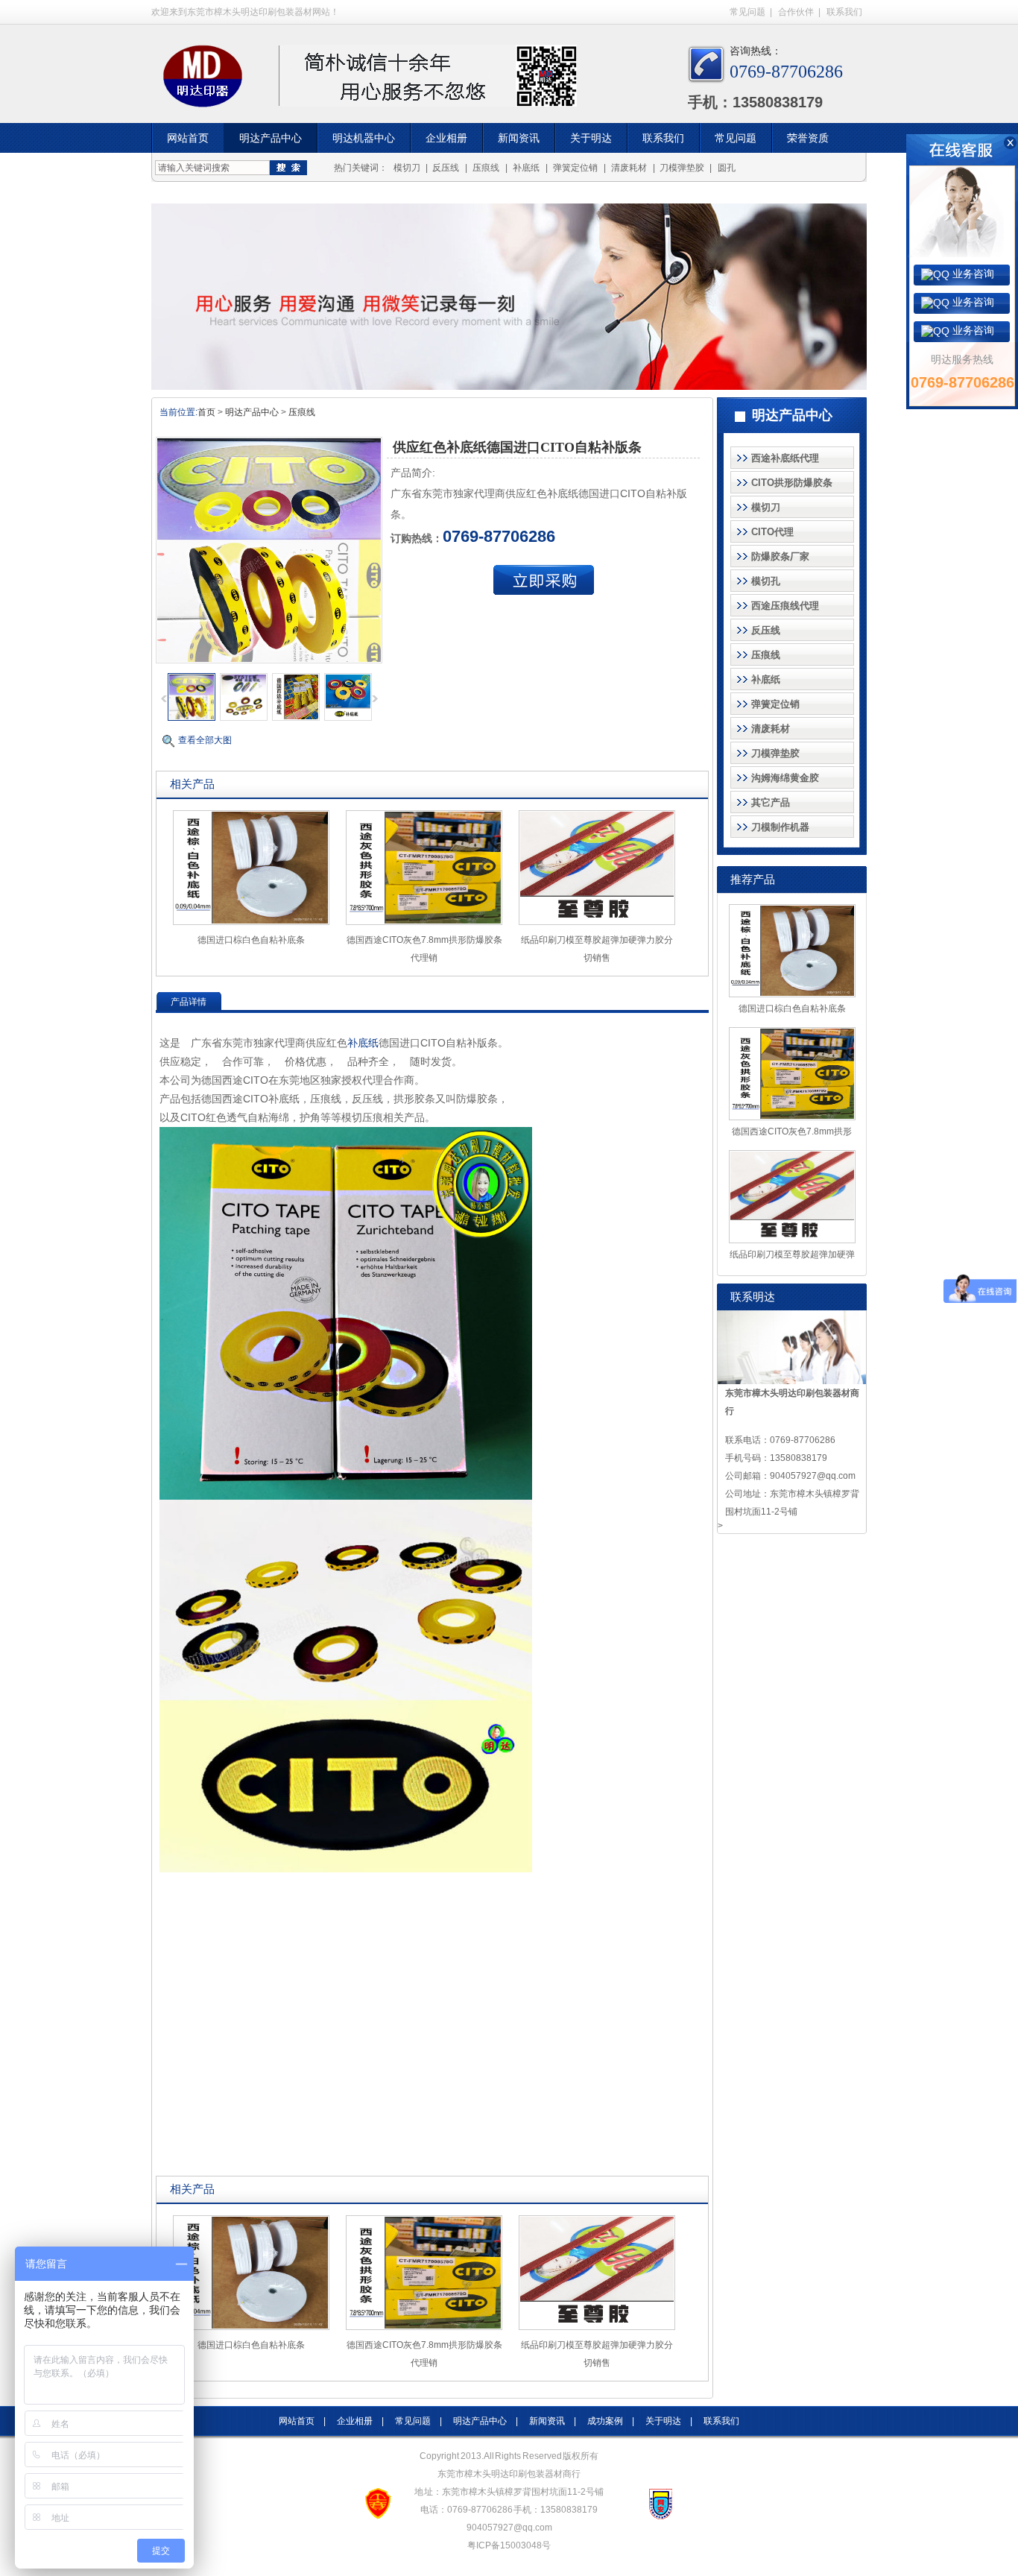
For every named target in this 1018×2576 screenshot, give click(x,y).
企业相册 (446, 138)
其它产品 (771, 802)
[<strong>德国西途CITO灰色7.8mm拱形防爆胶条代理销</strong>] (424, 922)
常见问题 (747, 12)
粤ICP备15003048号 (509, 2545)
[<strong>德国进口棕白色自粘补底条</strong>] (251, 922)
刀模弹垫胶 (682, 168)
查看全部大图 (205, 740)
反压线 (446, 168)
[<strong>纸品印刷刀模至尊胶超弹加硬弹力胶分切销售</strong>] (597, 922)
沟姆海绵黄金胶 (785, 778)
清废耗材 (629, 168)
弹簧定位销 (575, 168)
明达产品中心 (271, 138)
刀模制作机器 (780, 827)
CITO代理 (772, 532)
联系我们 (844, 12)
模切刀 (407, 168)
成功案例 (605, 2421)
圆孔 (727, 168)
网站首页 (188, 138)
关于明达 (591, 138)
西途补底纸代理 (785, 458)
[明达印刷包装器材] (207, 83)
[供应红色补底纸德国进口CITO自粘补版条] (192, 718)
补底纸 (526, 168)
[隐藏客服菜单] (962, 196)
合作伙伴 (796, 12)
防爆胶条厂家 (780, 556)
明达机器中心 (364, 138)
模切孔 (766, 581)
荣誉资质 (808, 138)
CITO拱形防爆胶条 (792, 483)
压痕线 (486, 168)
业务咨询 (972, 274)
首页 (206, 412)
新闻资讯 (519, 138)
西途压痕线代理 (785, 606)
